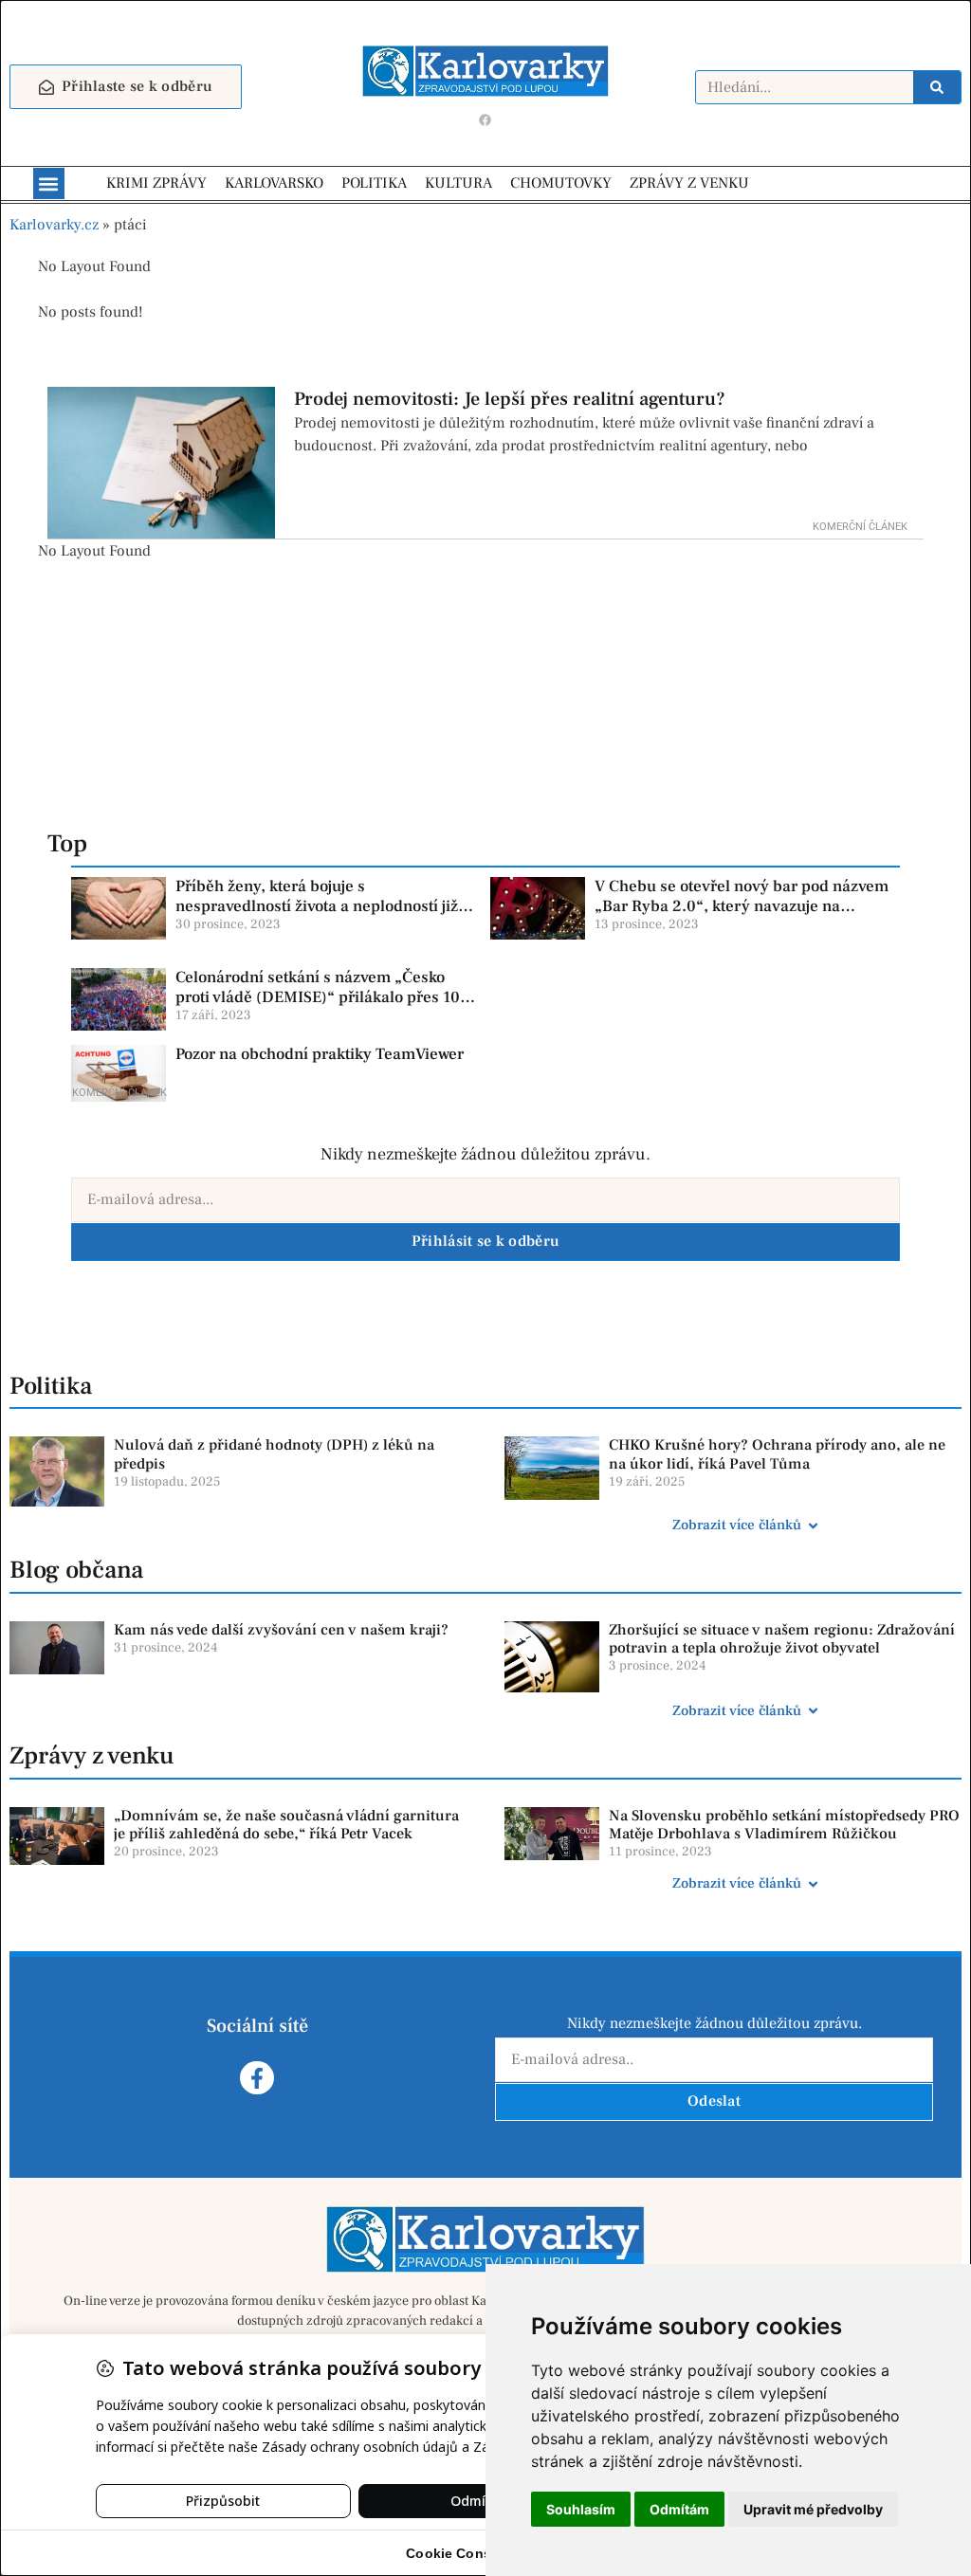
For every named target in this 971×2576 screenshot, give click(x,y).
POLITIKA (374, 183)
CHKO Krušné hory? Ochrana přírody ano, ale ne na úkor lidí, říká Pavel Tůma (777, 1454)
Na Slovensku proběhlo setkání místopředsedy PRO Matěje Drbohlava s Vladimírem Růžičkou (784, 1825)
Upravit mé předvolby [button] (813, 2509)
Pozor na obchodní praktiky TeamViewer (320, 1054)
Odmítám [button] (679, 2509)
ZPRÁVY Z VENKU (689, 183)
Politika (51, 1386)
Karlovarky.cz (54, 225)
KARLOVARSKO (274, 183)
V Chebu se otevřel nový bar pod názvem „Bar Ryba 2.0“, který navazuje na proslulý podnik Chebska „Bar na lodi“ (742, 906)
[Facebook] (485, 119)
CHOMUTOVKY (561, 183)
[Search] (937, 87)
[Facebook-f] (256, 2078)
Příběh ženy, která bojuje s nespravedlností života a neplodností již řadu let (317, 906)
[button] (49, 183)
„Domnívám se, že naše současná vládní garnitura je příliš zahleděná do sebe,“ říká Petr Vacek (286, 1825)
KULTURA (458, 183)
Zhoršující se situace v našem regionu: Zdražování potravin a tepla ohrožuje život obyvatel (782, 1639)
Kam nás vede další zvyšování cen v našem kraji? (281, 1630)
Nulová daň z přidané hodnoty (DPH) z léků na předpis (274, 1454)
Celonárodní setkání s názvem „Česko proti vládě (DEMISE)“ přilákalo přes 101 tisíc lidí (321, 997)
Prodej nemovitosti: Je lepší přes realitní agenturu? (510, 399)
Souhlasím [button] (581, 2509)
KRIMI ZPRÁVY (156, 183)
